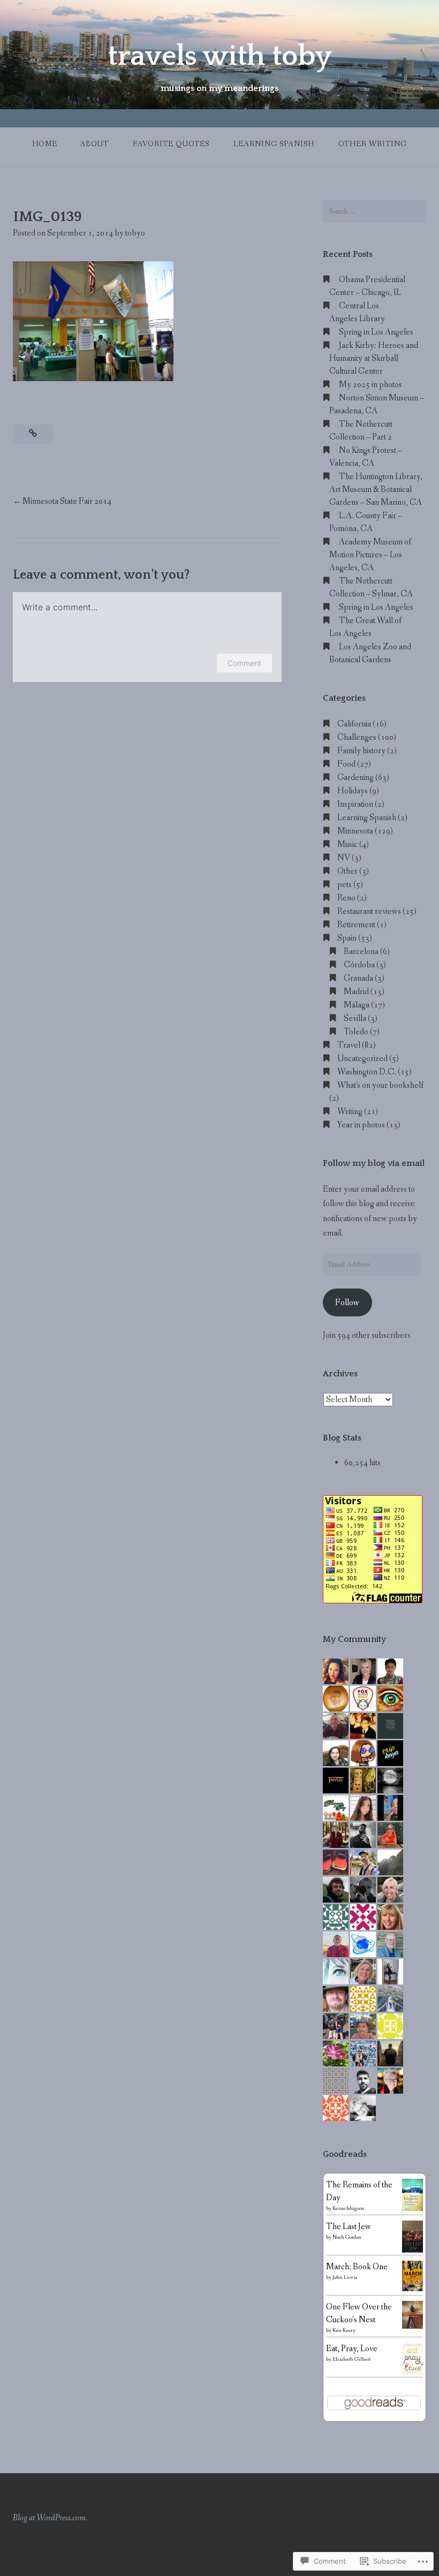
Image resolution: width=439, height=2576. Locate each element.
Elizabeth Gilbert (351, 2359)
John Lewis (345, 2278)
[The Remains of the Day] (412, 2209)
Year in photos (361, 1125)
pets (345, 885)
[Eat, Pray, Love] (412, 2373)
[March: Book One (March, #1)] (412, 2289)
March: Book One (357, 2267)
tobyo (135, 233)
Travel (349, 1045)
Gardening (355, 778)
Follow (347, 1303)
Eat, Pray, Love (352, 2349)
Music (347, 844)
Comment (244, 663)
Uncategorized (362, 1059)
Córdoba (359, 965)
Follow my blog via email (374, 1163)
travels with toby (220, 56)
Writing (350, 1112)
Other (347, 871)
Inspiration (355, 804)
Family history (361, 751)
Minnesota (355, 831)
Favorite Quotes (171, 144)
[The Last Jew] (412, 2251)
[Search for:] (374, 211)
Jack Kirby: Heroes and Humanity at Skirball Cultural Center (374, 358)
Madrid (356, 992)
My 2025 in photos (370, 385)
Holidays (353, 791)
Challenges (357, 737)
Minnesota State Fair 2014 (67, 501)
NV (344, 858)
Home (45, 144)
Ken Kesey (344, 2331)
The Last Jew (349, 2227)
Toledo (356, 1032)
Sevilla (355, 1018)
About (94, 144)
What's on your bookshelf (380, 1085)
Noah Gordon (347, 2237)
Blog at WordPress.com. (50, 2518)
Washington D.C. (367, 1072)
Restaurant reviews (369, 911)
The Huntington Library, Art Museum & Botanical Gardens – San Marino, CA (376, 490)
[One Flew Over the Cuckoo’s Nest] (412, 2326)
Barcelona (361, 952)
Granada (358, 978)
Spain (347, 938)
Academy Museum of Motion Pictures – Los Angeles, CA (370, 555)
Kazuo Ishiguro (348, 2208)
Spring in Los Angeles (376, 332)
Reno (346, 898)
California (354, 724)
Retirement (356, 925)
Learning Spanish (274, 144)
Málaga (357, 1005)
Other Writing (373, 144)
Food (346, 764)
